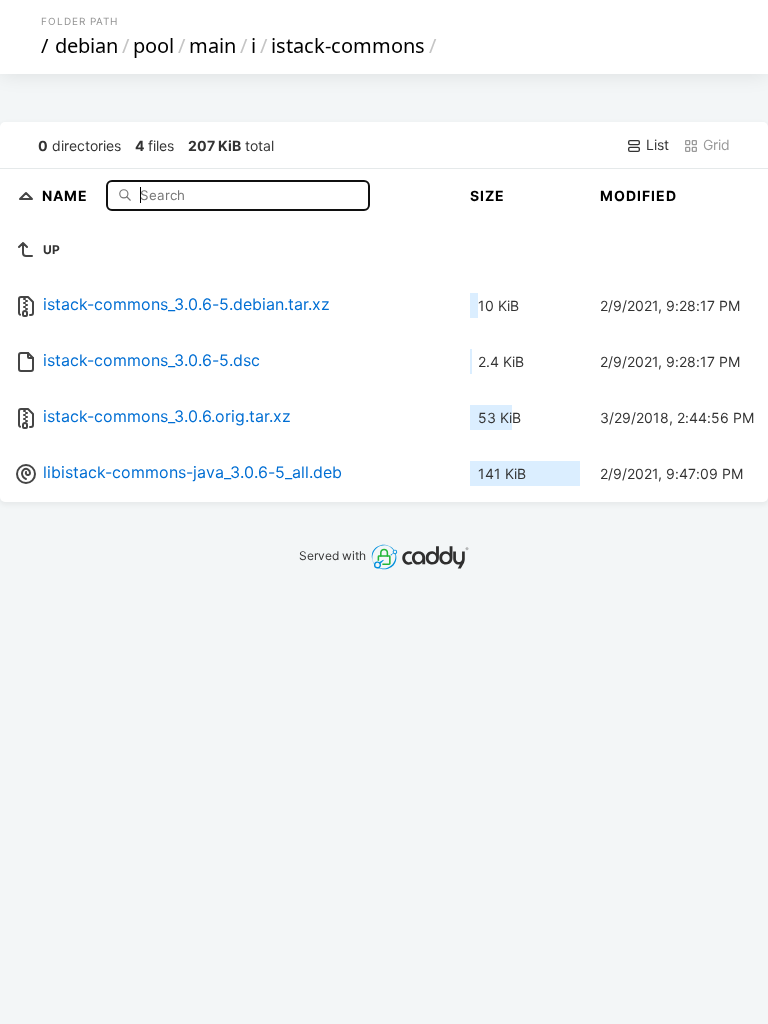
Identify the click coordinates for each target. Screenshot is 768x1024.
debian (86, 45)
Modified (638, 195)
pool (153, 45)
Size (487, 195)
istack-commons (348, 45)
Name (67, 194)
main (212, 45)
